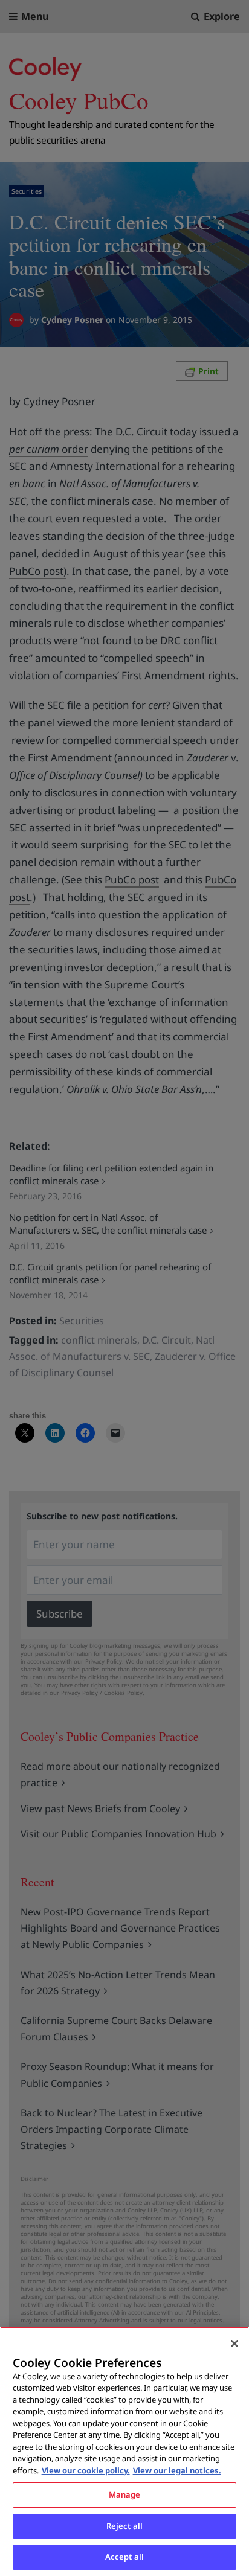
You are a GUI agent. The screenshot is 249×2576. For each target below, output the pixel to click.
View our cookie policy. (86, 2470)
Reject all (124, 2526)
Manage (125, 2494)
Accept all (124, 2557)
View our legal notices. (177, 2470)
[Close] (234, 2344)
